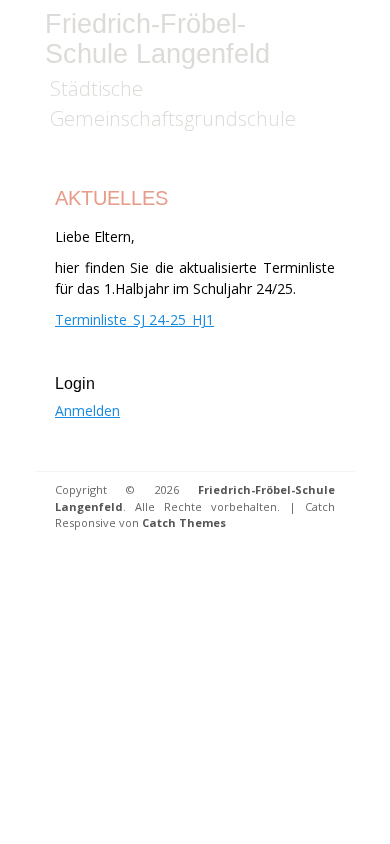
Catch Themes (184, 522)
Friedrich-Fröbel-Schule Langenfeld (157, 39)
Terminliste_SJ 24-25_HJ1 (134, 319)
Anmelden (87, 410)
